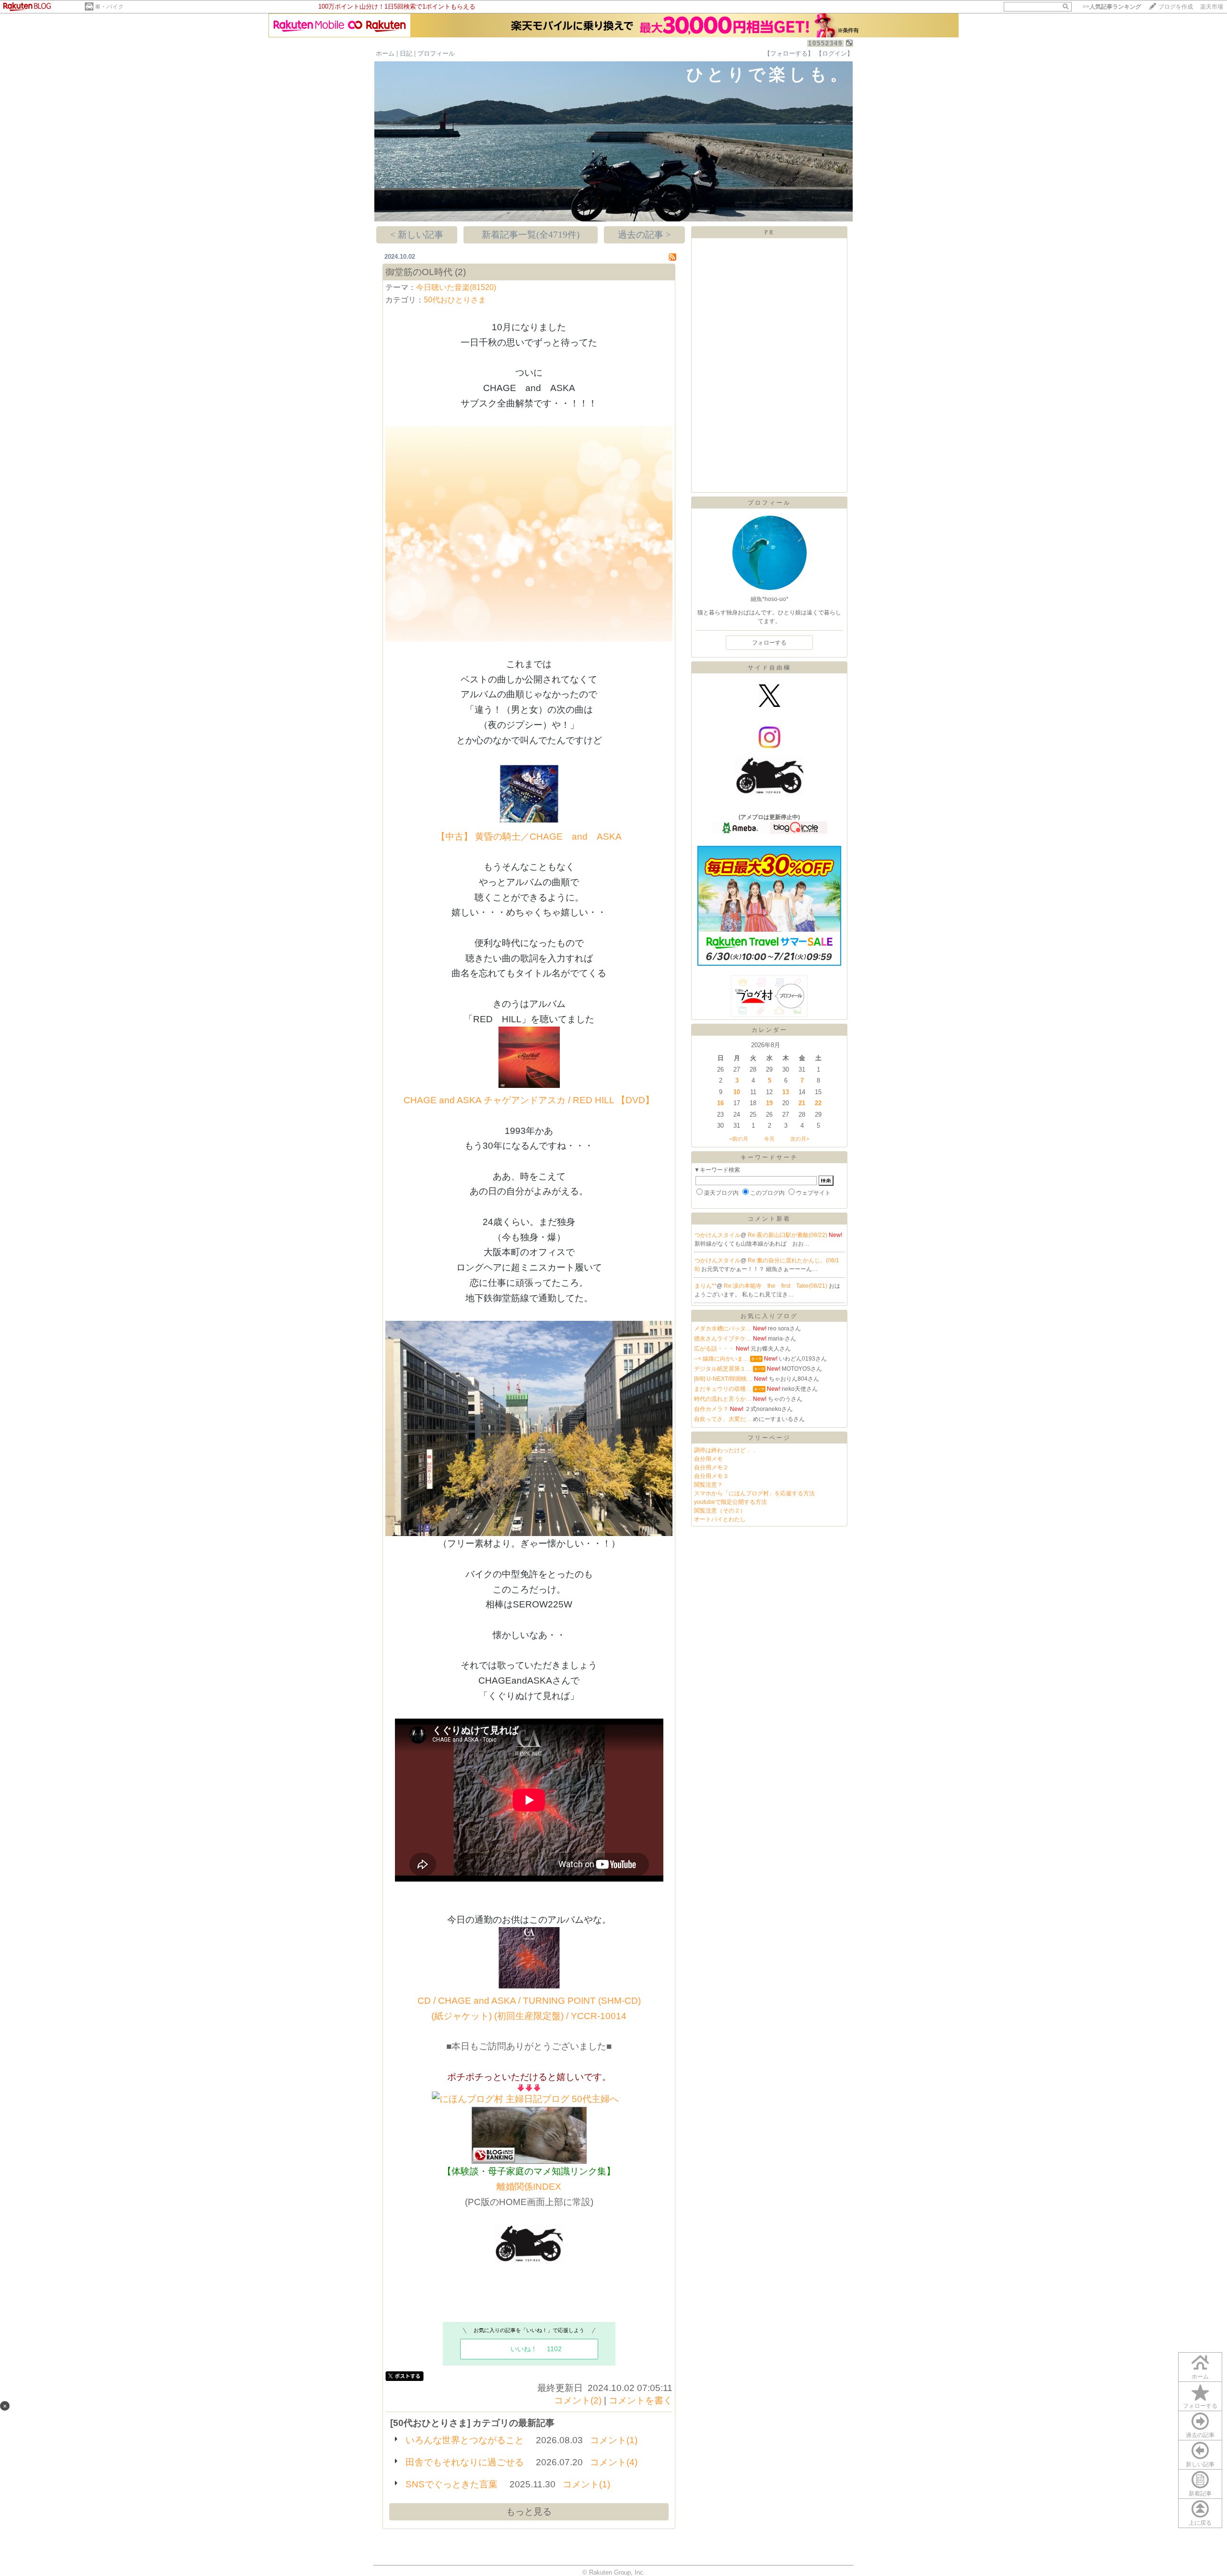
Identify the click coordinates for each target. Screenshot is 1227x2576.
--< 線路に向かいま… (721, 1359)
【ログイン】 (834, 53)
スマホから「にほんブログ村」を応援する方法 (754, 1493)
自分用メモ (708, 1459)
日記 (406, 53)
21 (802, 1103)
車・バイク (109, 7)
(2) (460, 272)
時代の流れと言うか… (723, 1399)
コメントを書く (641, 2400)
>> (1112, 7)
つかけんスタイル (718, 1235)
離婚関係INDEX (529, 2187)
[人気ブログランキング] (529, 2161)
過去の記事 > (644, 235)
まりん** (706, 1286)
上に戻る (1200, 2523)
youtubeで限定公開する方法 (730, 1502)
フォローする (1200, 2406)
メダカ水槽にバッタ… (723, 1328)
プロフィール (436, 53)
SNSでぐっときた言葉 (451, 2484)
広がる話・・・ (714, 1349)
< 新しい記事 (417, 235)
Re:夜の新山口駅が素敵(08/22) (788, 1235)
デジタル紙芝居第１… (723, 1369)
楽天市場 (1212, 7)
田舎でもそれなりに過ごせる (465, 2462)
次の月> (800, 1139)
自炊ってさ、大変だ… (723, 1419)
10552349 (825, 43)
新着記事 (1200, 2494)
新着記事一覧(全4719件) (531, 235)
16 (720, 1103)
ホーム (385, 53)
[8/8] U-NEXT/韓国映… (723, 1379)
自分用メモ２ (711, 1467)
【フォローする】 (789, 53)
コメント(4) (614, 2462)
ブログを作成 (1176, 7)
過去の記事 (1200, 2435)
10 (737, 1092)
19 (769, 1103)
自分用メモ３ (711, 1476)
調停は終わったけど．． (726, 1450)
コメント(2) (578, 2400)
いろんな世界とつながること (465, 2440)
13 (786, 1092)
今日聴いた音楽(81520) (456, 287)
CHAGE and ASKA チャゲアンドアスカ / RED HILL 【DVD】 (529, 1100)
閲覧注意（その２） (720, 1511)
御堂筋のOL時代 (419, 272)
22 (818, 1103)
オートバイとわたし (720, 1519)
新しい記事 (1200, 2464)
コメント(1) (614, 2440)
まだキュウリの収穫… (723, 1389)
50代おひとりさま (455, 300)
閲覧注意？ (708, 1485)
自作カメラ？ (711, 1409)
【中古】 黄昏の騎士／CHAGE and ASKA (529, 837)
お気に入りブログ (769, 1316)
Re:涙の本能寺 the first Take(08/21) (776, 1286)
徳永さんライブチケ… (723, 1339)
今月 (769, 1139)
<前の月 (739, 1139)
